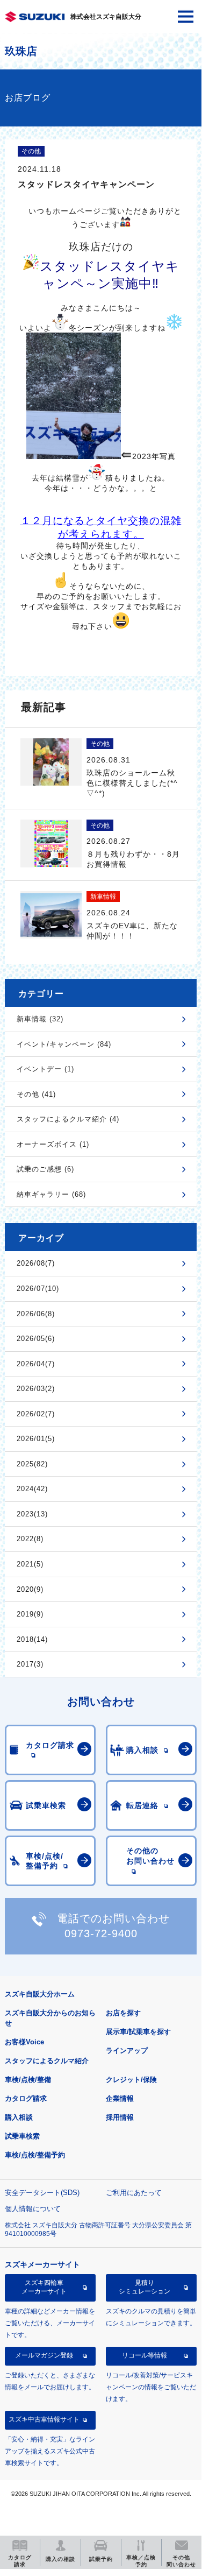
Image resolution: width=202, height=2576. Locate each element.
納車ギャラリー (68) (51, 1194)
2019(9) (30, 1614)
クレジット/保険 (131, 2080)
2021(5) (30, 1564)
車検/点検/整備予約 (35, 2155)
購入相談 (19, 2117)
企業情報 (120, 2098)
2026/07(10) (38, 1289)
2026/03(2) (36, 1389)
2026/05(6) (36, 1339)
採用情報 (120, 2117)
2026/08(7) (36, 1263)
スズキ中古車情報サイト (44, 2419)
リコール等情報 (145, 2355)
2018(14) (32, 1639)
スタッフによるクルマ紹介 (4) (68, 1119)
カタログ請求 (26, 2098)
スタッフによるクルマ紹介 (47, 2061)
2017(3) (30, 1664)
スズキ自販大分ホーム (40, 1994)
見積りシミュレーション (145, 2287)
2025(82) (32, 1464)
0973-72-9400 (101, 1933)
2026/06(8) (36, 1314)
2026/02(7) (36, 1414)
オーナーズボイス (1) (53, 1144)
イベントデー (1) (45, 1069)
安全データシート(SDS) (42, 2193)
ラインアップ (127, 2051)
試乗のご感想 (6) (45, 1169)
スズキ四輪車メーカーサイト (44, 2287)
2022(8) (30, 1539)
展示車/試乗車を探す (138, 2032)
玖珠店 (21, 51)
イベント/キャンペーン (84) (64, 1044)
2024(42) (32, 1489)
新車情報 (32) (40, 1019)
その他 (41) (36, 1094)
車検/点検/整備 (28, 2080)
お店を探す (123, 2013)
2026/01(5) (36, 1439)
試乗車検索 (22, 2136)
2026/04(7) (36, 1364)
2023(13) (32, 1514)
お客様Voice (24, 2042)
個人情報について (33, 2209)
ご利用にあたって (134, 2193)
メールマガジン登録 (44, 2355)
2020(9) (30, 1589)
